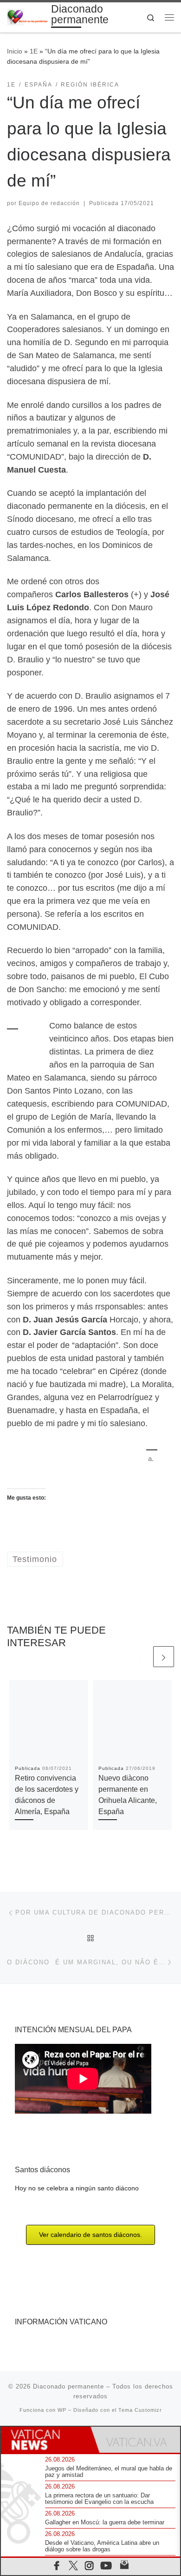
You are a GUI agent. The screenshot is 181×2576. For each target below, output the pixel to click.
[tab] (46, 2440)
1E (34, 51)
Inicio (15, 51)
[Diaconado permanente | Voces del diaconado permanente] (27, 17)
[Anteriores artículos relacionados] (141, 1657)
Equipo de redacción (49, 203)
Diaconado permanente (68, 2386)
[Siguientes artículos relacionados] (164, 1657)
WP (62, 2410)
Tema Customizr (140, 2410)
